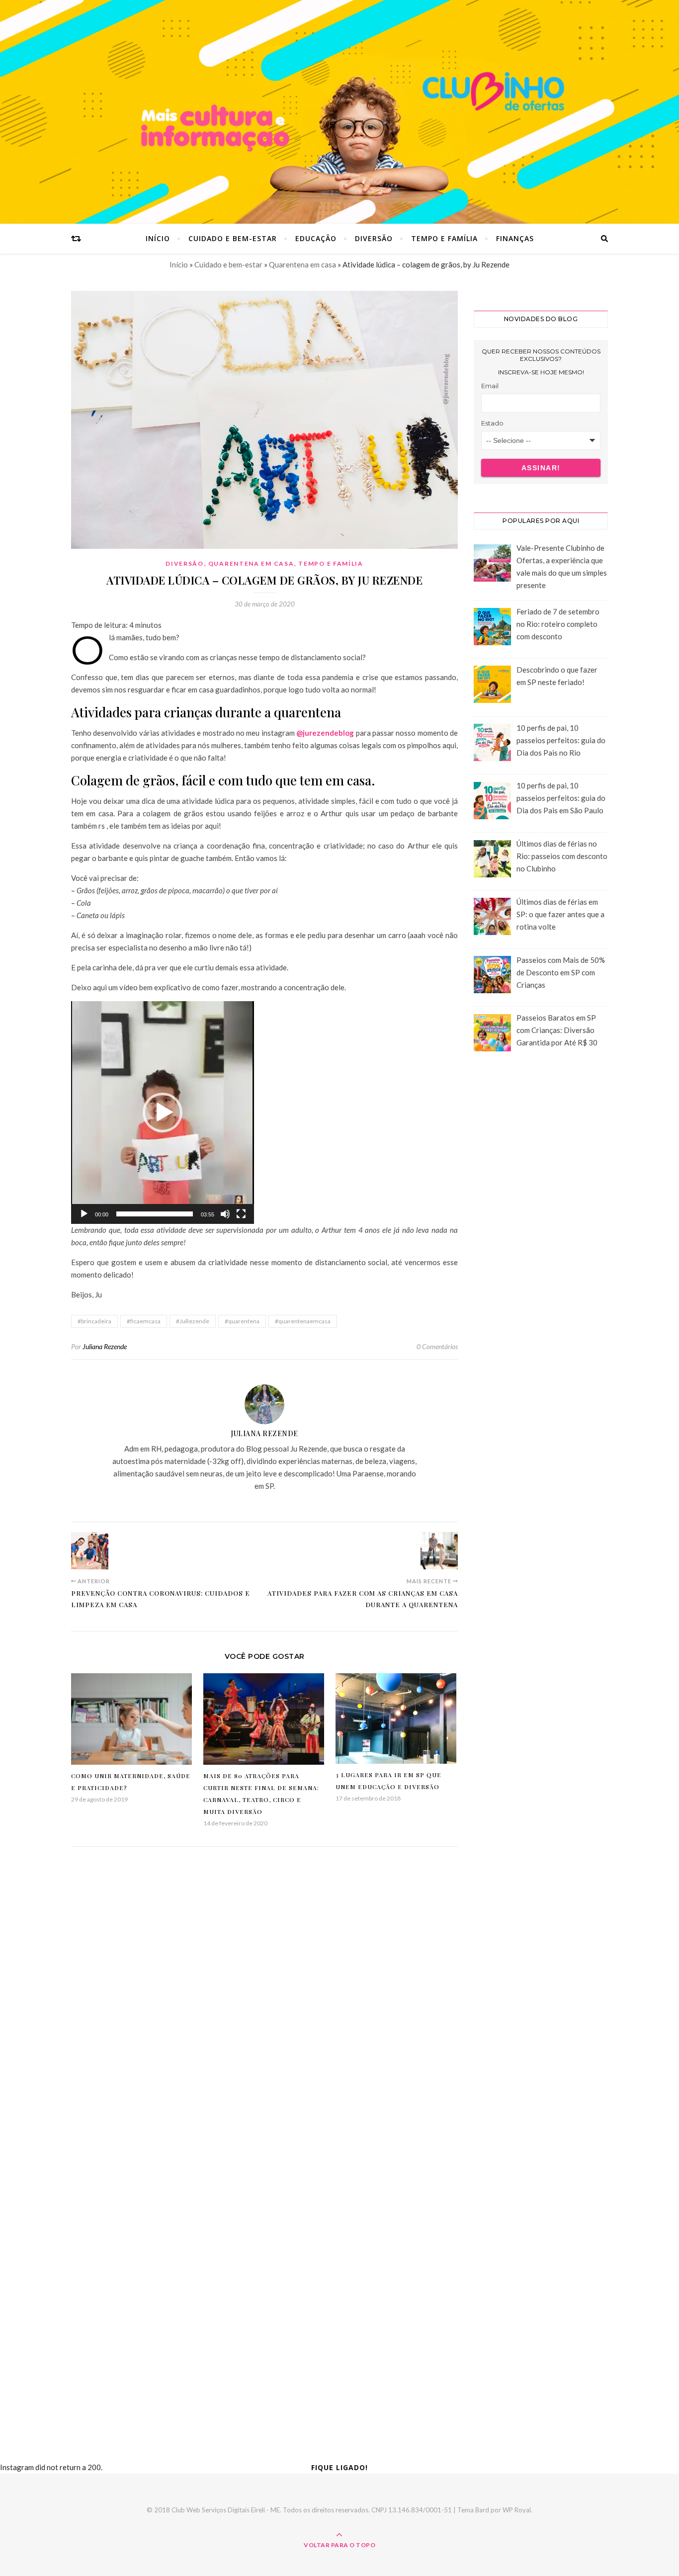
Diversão (374, 238)
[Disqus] (264, 2005)
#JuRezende (193, 1321)
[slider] (155, 1214)
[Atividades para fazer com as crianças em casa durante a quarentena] (439, 1551)
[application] (163, 1113)
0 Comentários (437, 1346)
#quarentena (242, 1321)
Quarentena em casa (302, 264)
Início (158, 238)
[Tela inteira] (241, 1214)
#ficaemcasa (144, 1321)
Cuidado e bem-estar (233, 238)
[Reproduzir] (84, 1214)
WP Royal (517, 2510)
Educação (316, 238)
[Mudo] (225, 1214)
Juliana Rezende (105, 1346)
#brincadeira (94, 1321)
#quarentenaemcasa (303, 1321)
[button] (163, 1113)
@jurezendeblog (325, 733)
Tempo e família (444, 238)
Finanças (515, 238)
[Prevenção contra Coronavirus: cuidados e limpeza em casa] (90, 1551)
